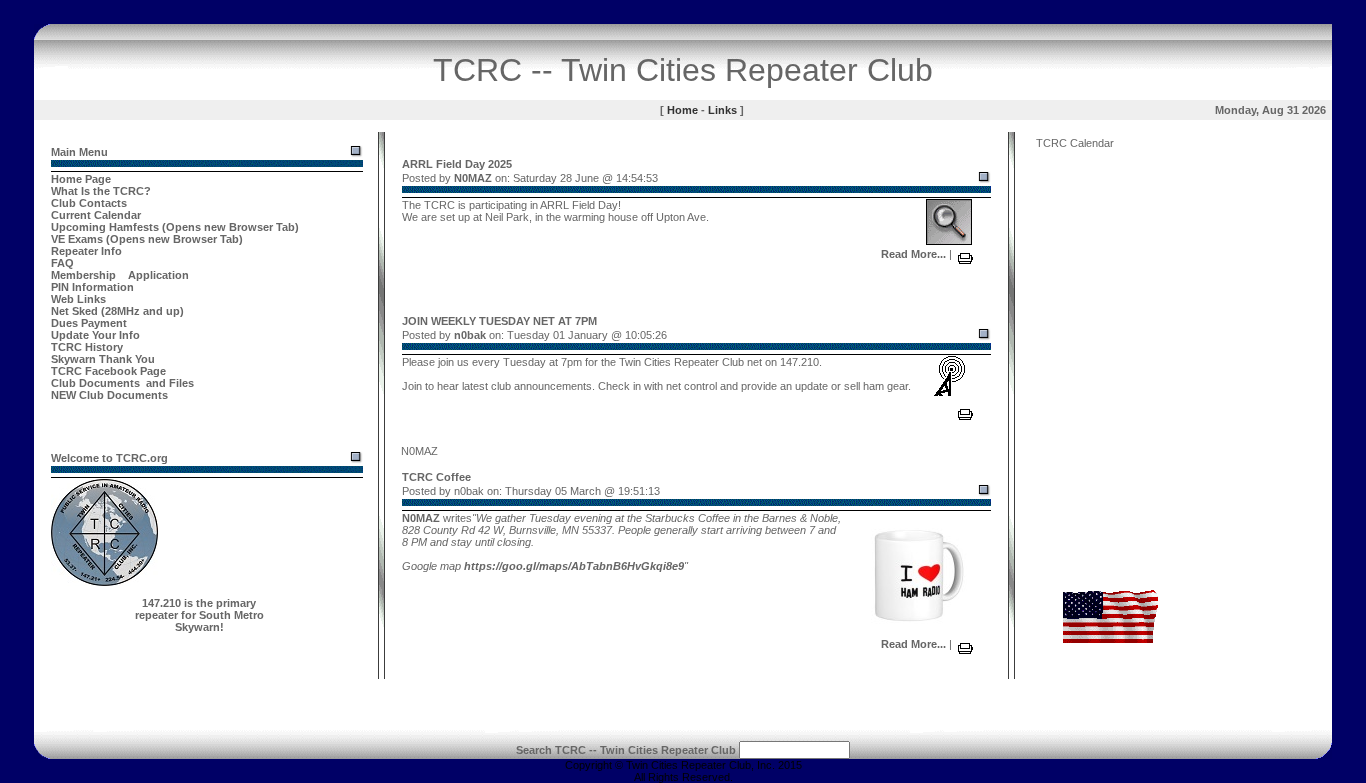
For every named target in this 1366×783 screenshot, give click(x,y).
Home (682, 110)
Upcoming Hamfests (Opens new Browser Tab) (175, 227)
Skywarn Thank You (103, 359)
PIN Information (92, 287)
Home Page (81, 179)
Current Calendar (96, 215)
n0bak (470, 335)
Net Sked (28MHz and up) (117, 311)
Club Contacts (89, 203)
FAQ (62, 263)
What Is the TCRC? (101, 191)
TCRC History (87, 347)
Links (722, 110)
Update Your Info (95, 335)
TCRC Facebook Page (108, 371)
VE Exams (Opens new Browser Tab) (147, 239)
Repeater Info (86, 251)
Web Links (78, 299)
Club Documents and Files (122, 383)
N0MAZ (473, 178)
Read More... (913, 254)
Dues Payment (89, 323)
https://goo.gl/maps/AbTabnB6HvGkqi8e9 (574, 566)
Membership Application (120, 275)
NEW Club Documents (109, 395)
